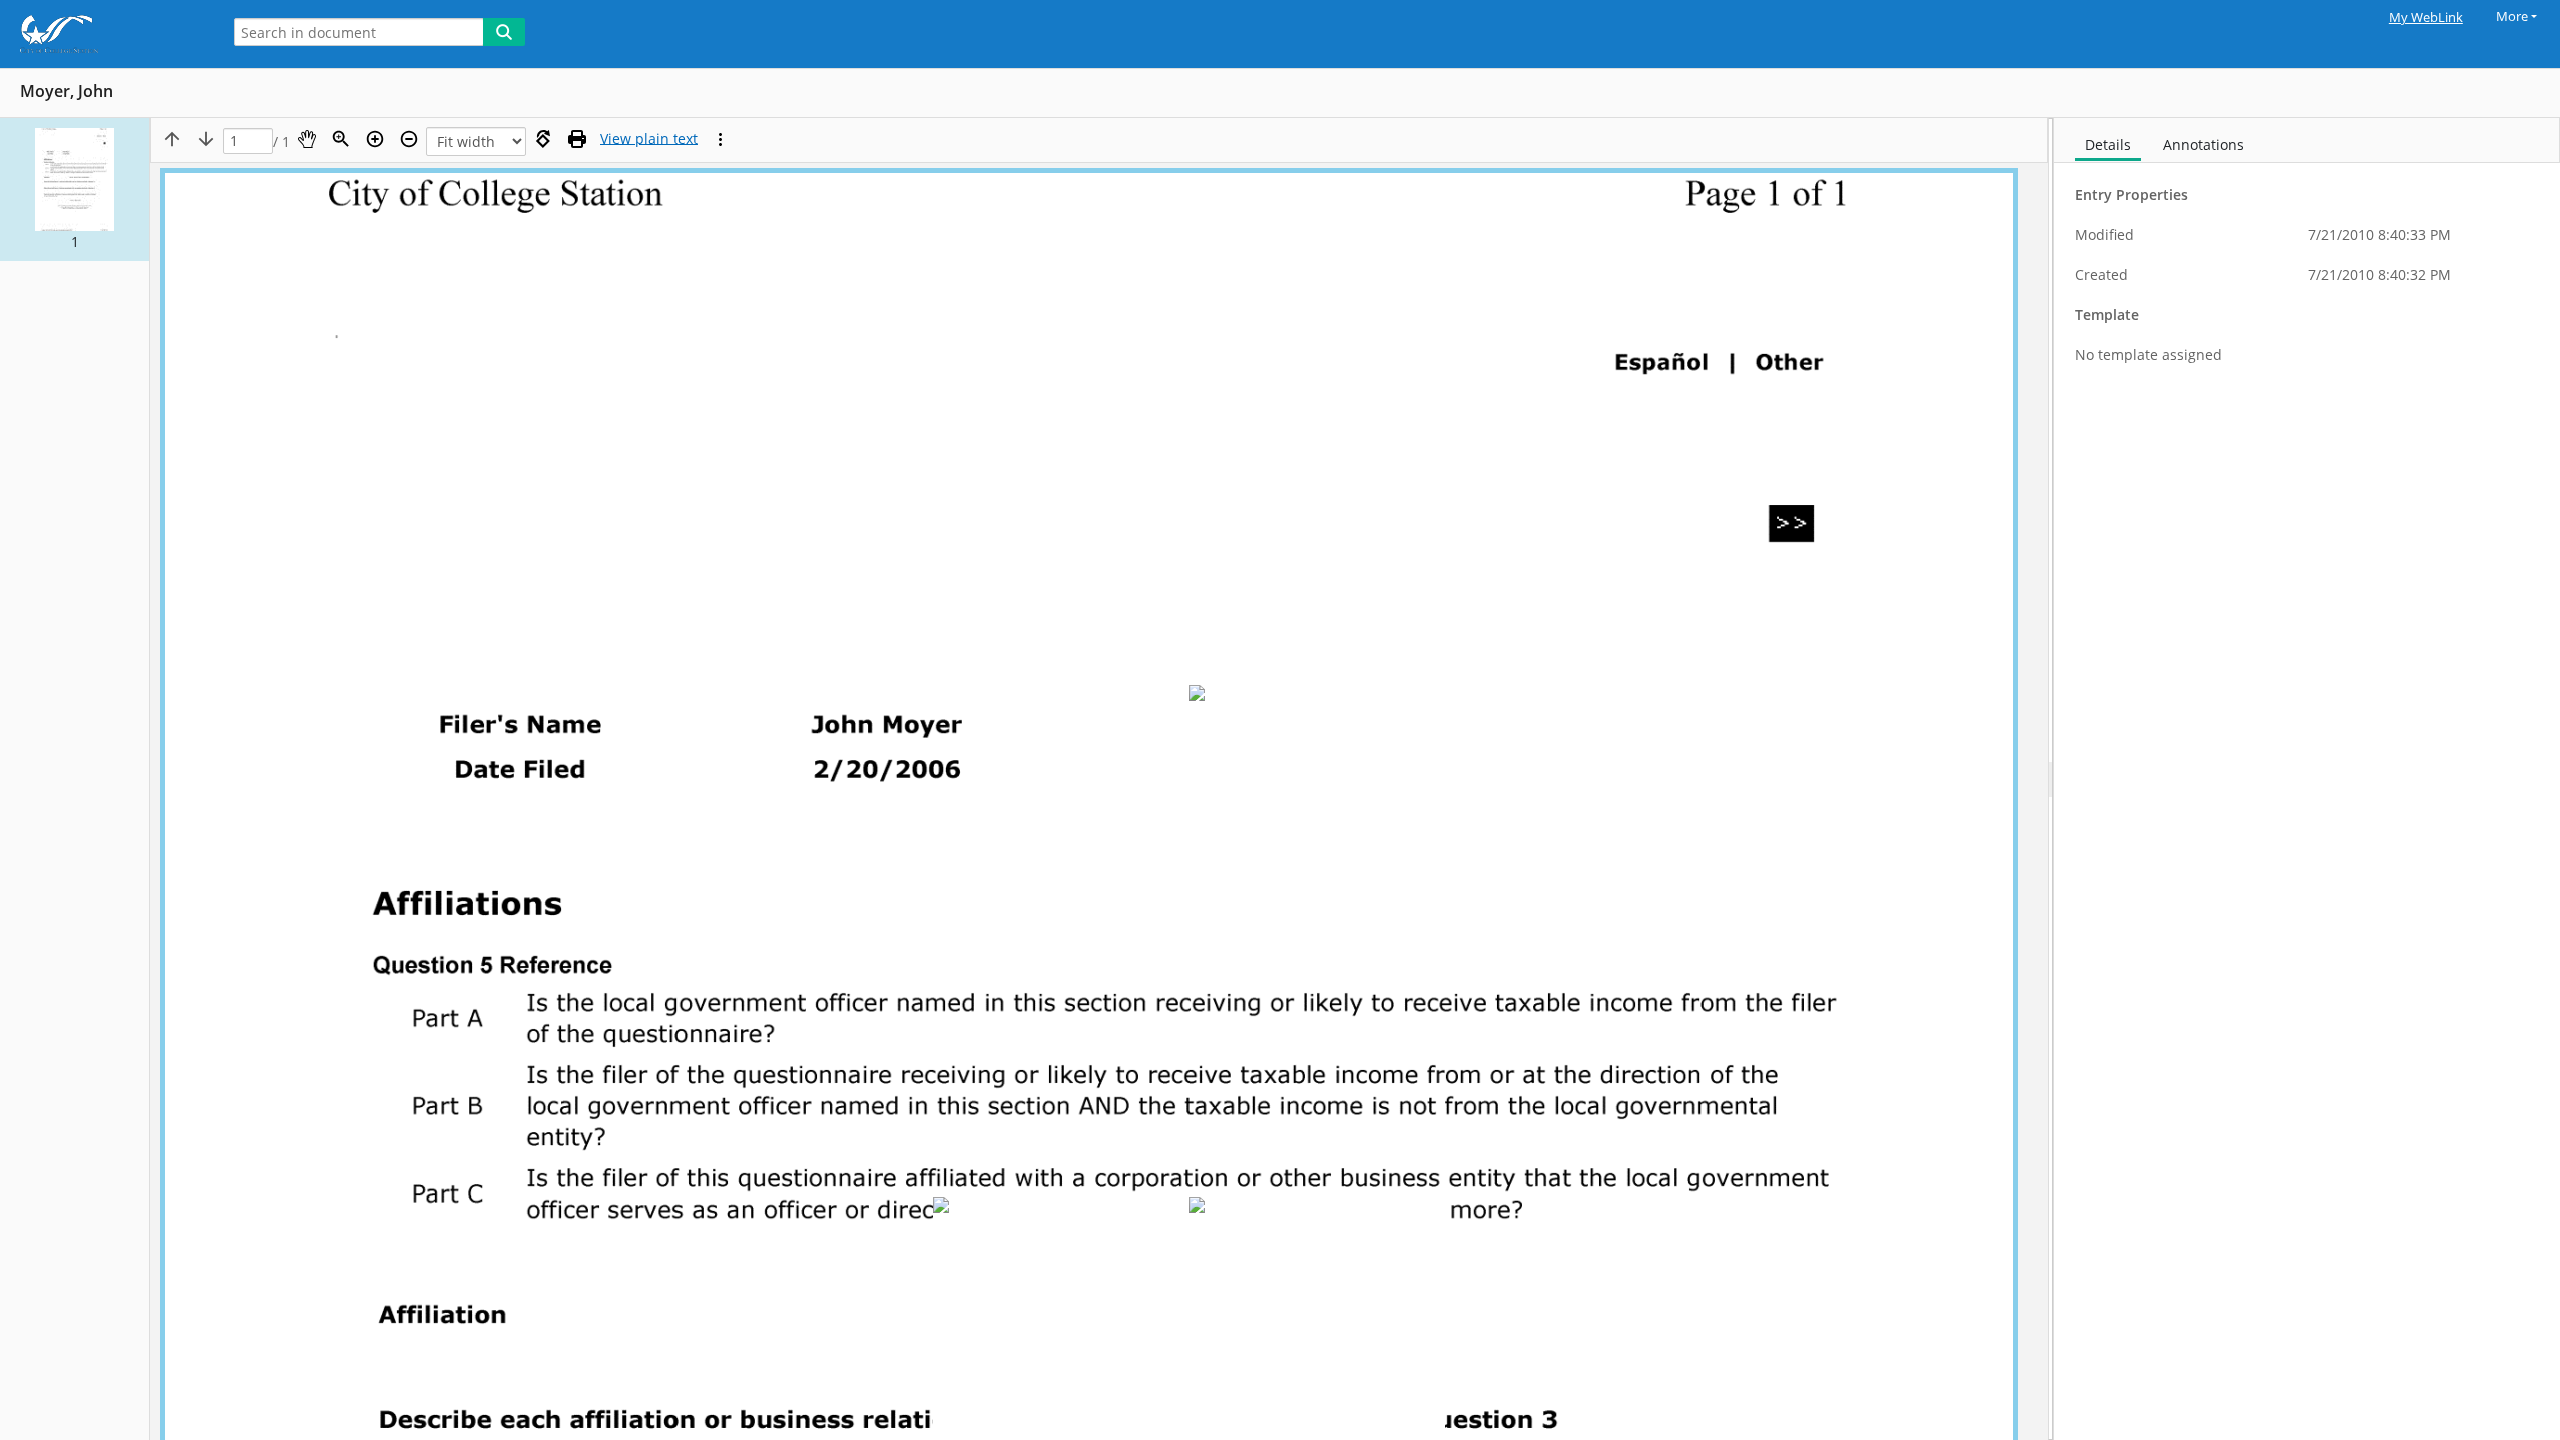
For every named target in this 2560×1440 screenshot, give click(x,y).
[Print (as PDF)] (577, 139)
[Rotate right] (543, 139)
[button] (74, 189)
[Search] (504, 32)
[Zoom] (341, 139)
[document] (2307, 779)
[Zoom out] (409, 139)
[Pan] (307, 139)
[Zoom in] (375, 139)
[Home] (105, 34)
